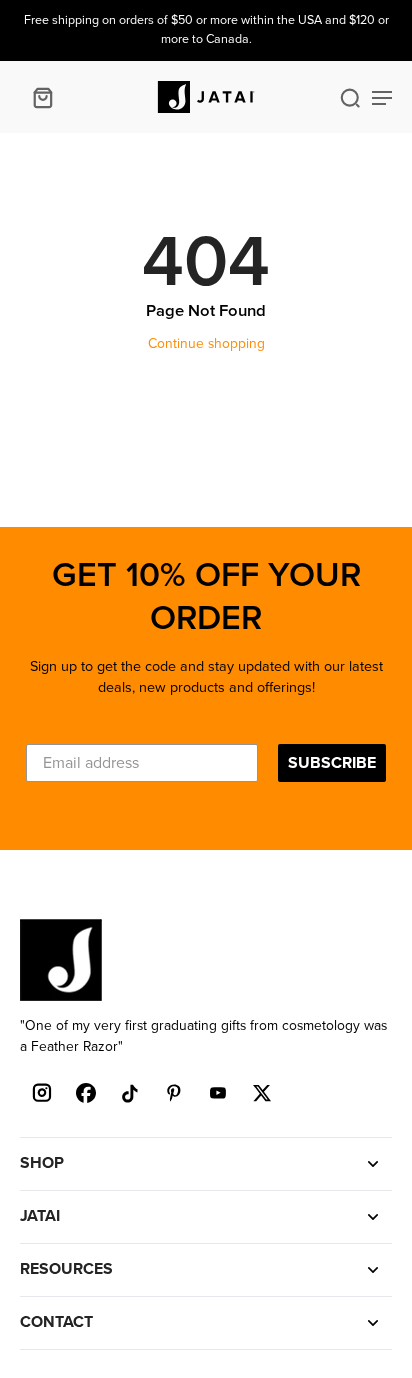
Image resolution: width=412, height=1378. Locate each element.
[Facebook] (86, 1093)
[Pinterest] (174, 1093)
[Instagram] (42, 1093)
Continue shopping (206, 343)
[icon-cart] (42, 97)
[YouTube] (218, 1093)
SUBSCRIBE (332, 763)
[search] (350, 97)
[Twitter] (262, 1093)
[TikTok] (130, 1093)
